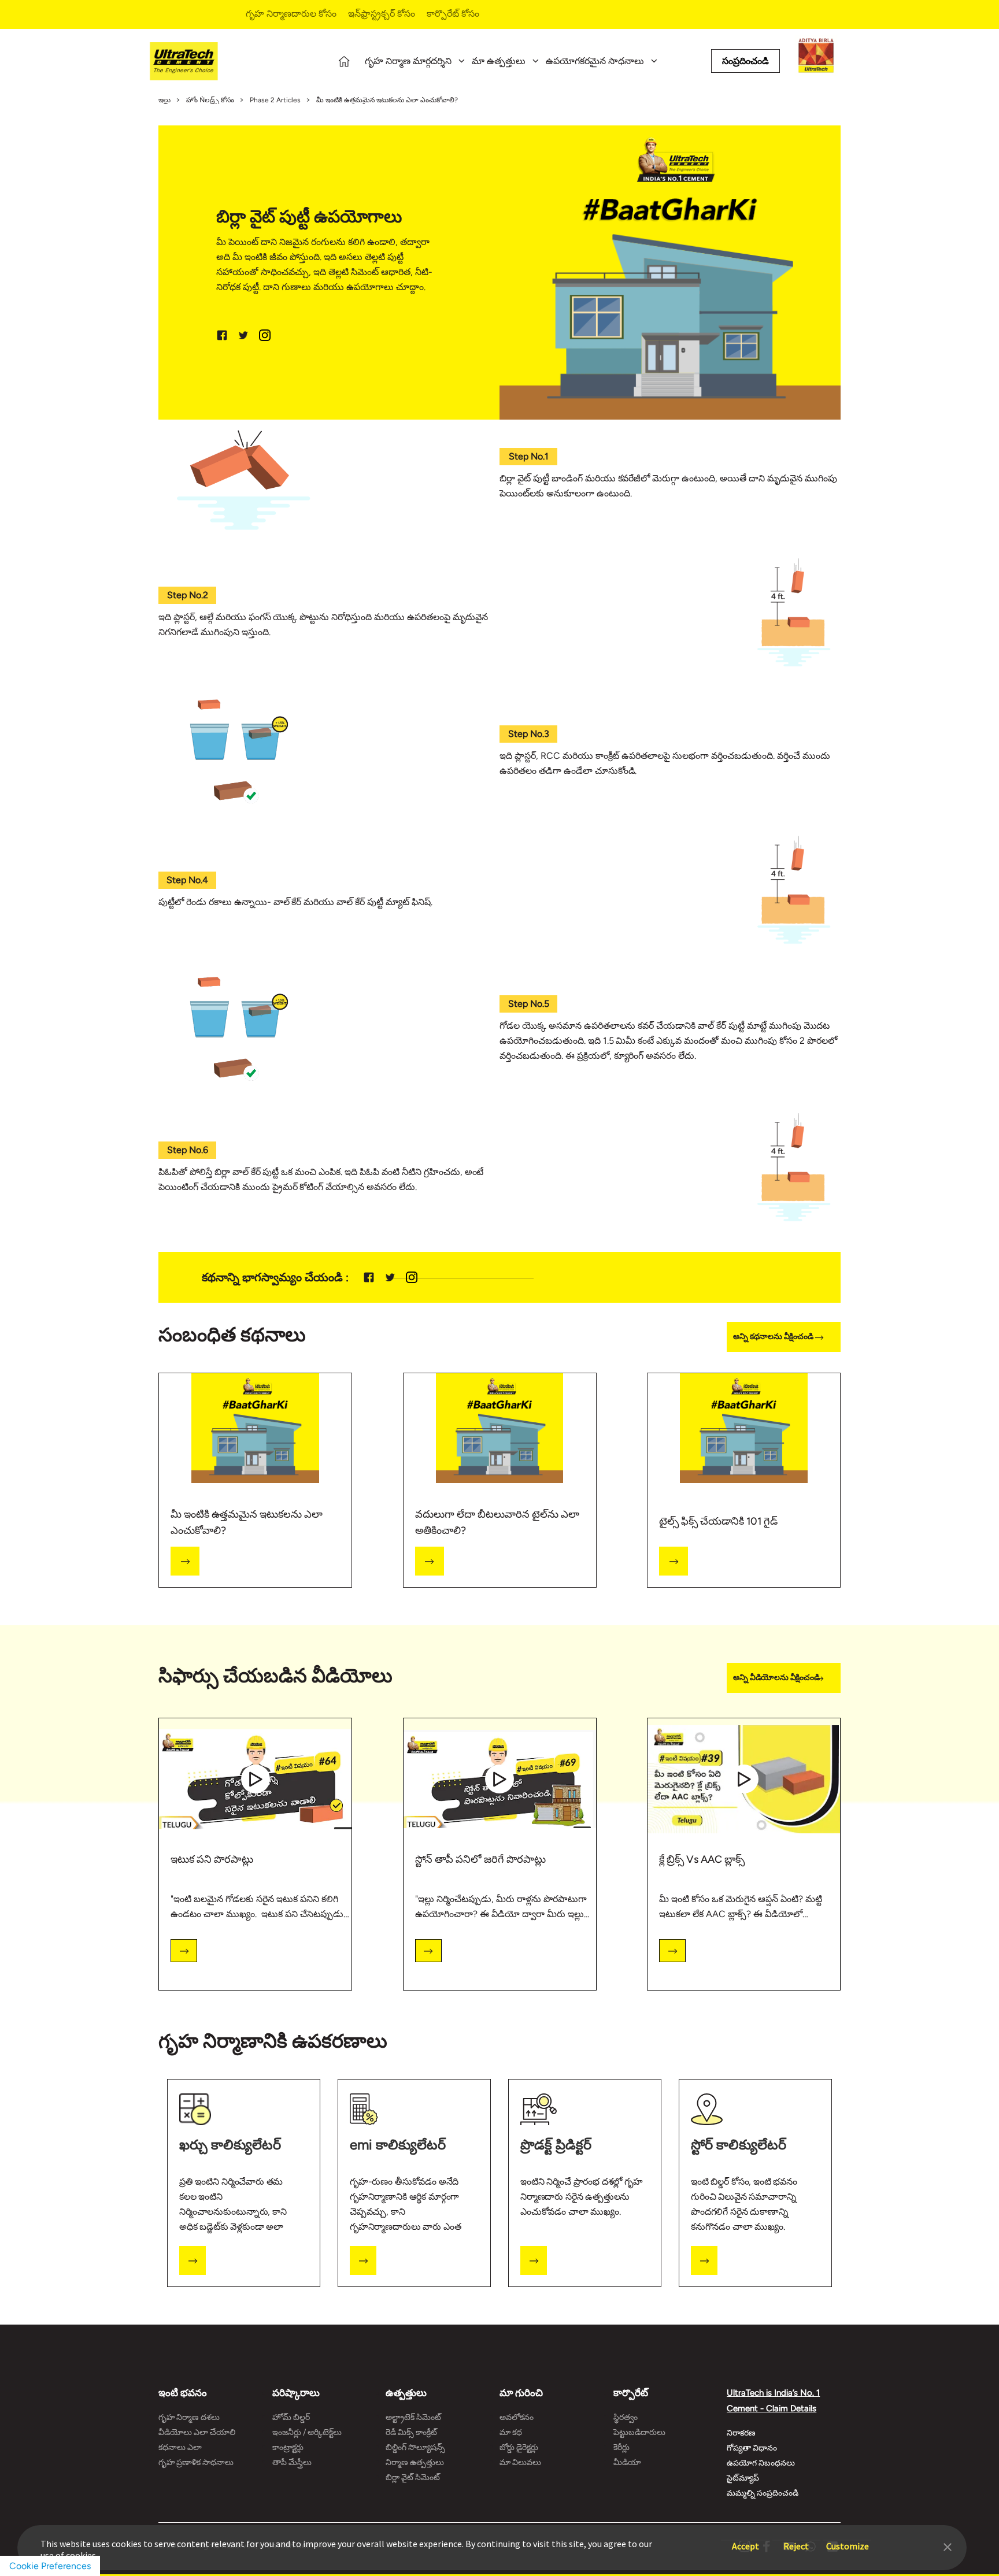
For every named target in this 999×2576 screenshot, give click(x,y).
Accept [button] (745, 2540)
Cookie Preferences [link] (50, 2566)
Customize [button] (848, 2540)
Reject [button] (796, 2540)
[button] (948, 2546)
